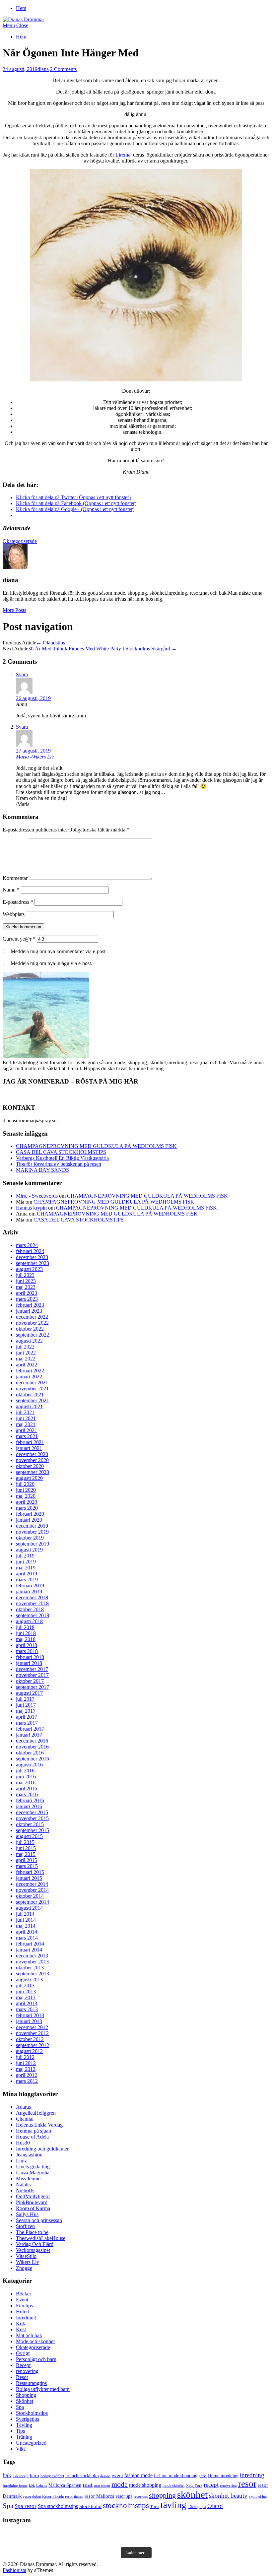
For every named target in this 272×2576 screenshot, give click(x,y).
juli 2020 (25, 1484)
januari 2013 (29, 2021)
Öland (215, 2506)
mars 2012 (27, 2081)
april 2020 (27, 1502)
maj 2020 (26, 1496)
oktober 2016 (30, 1753)
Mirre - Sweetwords (37, 1196)
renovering (27, 2371)
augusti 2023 (29, 1269)
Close (22, 25)
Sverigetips (28, 2419)
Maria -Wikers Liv (35, 757)
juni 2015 (26, 1848)
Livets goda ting (33, 2167)
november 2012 (32, 2033)
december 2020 (32, 1454)
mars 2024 (27, 1245)
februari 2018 (30, 1657)
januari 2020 (29, 1520)
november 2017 (32, 1675)
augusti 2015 (29, 1836)
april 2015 (27, 1860)
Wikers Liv (28, 2262)
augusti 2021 (29, 1406)
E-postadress (18, 902)
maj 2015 (26, 1854)
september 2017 (33, 1687)
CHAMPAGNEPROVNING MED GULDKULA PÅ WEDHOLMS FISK (96, 1146)
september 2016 (33, 1759)
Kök (21, 2323)
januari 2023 (29, 1311)
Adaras (23, 2107)
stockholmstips (126, 2505)
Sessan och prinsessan (39, 2220)
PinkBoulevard (32, 2202)
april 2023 (27, 1293)
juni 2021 (26, 1418)
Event (22, 2300)
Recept (23, 2365)
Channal (25, 2119)
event (117, 2475)
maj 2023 (26, 1287)
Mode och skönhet (35, 2341)
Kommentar (15, 878)
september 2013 (33, 1974)
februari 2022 (30, 1371)
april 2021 (27, 1430)
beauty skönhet (52, 2476)
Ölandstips (51, 643)
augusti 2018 (29, 1621)
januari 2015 (29, 1878)
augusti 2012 (29, 2051)
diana (43, 69)
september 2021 (33, 1400)
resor (247, 2484)
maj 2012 (26, 2069)
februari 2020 (30, 1514)
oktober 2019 (30, 1538)
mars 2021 (27, 1436)
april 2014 (27, 1932)
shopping (162, 2495)
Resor (22, 2377)
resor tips (141, 2497)
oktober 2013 (30, 1968)
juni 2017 (26, 1705)
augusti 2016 (29, 1765)
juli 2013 (25, 1985)
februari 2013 (30, 2015)
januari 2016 (29, 1806)
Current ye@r (19, 939)
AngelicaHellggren (36, 2113)
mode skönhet (173, 2485)
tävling (173, 2505)
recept (211, 2485)
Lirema (123, 155)
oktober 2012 (30, 2039)
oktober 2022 (30, 1329)
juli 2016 (25, 1771)
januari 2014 (29, 1950)
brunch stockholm (82, 2476)
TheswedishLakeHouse (41, 2238)
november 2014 (32, 1890)
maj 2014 (26, 1926)
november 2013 (32, 1962)
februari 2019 (30, 1585)
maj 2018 (26, 1639)
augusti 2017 (29, 1693)
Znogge (24, 2268)
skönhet (192, 2494)
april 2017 (27, 1717)
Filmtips (24, 2306)
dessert (105, 2476)
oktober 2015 (30, 1824)
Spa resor (26, 2506)
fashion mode (138, 2475)
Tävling (24, 2425)
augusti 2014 (29, 1908)
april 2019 (27, 1574)
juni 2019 (26, 1562)
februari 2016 (30, 1800)
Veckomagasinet (33, 2250)
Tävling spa (197, 2507)
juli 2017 (25, 1699)
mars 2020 (27, 1508)
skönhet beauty (228, 2496)
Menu (9, 25)
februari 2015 (30, 1872)
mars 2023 (27, 1299)
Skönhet (25, 2401)
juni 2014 (26, 1920)
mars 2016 (27, 1794)
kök (32, 2485)
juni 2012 (26, 2063)
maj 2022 (26, 1359)
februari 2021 (30, 1442)
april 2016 (27, 1788)
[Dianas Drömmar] (23, 19)
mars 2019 (27, 1580)
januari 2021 (29, 1448)
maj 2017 (26, 1711)
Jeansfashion (29, 2155)
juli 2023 (25, 1275)
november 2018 (32, 1603)
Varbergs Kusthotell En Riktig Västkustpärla (62, 1158)
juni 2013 (26, 1991)
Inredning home (15, 2486)
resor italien (74, 2496)
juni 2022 (26, 1353)
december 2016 (32, 1741)
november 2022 (32, 1323)
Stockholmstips (32, 2413)
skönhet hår (258, 2496)
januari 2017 (29, 1735)
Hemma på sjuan (34, 2131)
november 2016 (32, 1747)
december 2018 (32, 1597)
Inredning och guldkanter (42, 2149)
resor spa (124, 2496)
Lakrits (42, 2485)
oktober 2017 (30, 1681)
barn (34, 2475)
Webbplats (14, 914)
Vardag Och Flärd (35, 2244)
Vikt (20, 2449)
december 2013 (32, 1956)
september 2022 (33, 1335)
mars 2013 (27, 2009)
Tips (20, 2431)
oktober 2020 (30, 1466)
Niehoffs (25, 2190)
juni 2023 (26, 1281)
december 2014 (32, 1884)
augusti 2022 (29, 1341)
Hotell (22, 2312)
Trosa (155, 2507)
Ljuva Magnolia (33, 2173)
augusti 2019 (29, 1550)
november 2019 (32, 1532)
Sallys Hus (27, 2214)
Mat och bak (29, 2335)
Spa (20, 2407)
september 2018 (33, 1615)
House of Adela (32, 2137)
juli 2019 (25, 1556)
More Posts (14, 610)
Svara (22, 674)
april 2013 (27, 2003)
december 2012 (32, 2027)
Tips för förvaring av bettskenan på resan (59, 1164)
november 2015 (32, 1818)
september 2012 (33, 2045)
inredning (252, 2475)
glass (203, 2476)
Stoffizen (25, 2226)
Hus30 (23, 2143)
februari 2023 (30, 1305)
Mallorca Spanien (65, 2485)
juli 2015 (25, 1842)
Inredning (26, 2317)
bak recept (21, 2476)
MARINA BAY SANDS (42, 1170)
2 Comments (63, 69)
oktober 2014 (30, 1896)
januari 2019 (29, 1591)
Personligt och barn (36, 2359)
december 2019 (32, 1526)
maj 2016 (26, 1783)
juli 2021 (25, 1412)
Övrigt (23, 2353)
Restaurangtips (31, 2383)
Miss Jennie (28, 2179)
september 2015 (33, 1830)
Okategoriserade (20, 541)
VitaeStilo (26, 2256)
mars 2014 (27, 1938)
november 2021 (32, 1388)
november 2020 (32, 1460)
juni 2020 (26, 1490)
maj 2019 (26, 1568)
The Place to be (32, 2232)
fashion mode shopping (176, 2476)
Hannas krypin (31, 1208)
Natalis (23, 2184)
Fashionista (14, 2570)
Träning (24, 2437)
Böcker (24, 2294)
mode (120, 2484)
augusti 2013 (29, 1980)
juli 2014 (25, 1914)
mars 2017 (27, 1723)
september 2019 (33, 1544)
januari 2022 (29, 1377)
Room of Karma (33, 2208)
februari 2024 (30, 1251)
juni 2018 (26, 1633)
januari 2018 (29, 1663)
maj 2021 (26, 1424)
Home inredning (223, 2476)
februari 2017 (30, 1729)
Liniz (21, 2161)
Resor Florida (53, 2496)
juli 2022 (25, 1347)
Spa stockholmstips (58, 2506)
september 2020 (33, 1472)
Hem (21, 8)
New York (194, 2485)
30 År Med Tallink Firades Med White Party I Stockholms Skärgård (102, 649)
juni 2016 (26, 1777)
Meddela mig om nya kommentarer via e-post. (59, 951)
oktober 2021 (30, 1394)
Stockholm (90, 2506)
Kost (21, 2329)
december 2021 (32, 1383)
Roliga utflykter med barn (43, 2389)
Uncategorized (31, 2443)
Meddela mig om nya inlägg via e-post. (51, 963)
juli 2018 (25, 1627)
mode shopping (145, 2485)
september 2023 (33, 1263)
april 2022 (27, 1365)
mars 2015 (27, 1866)
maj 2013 (26, 1997)
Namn (11, 890)
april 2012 (27, 2075)
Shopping (26, 2395)
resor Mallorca (100, 2496)
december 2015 (32, 1812)
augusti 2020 (29, 1478)
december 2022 (32, 1317)
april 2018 (27, 1645)
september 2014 (33, 1902)
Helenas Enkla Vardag (39, 2125)
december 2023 (32, 1257)
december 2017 (32, 1669)
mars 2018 (27, 1651)
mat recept (102, 2486)
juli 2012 (25, 2057)
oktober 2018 (30, 1609)
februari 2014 (30, 1944)
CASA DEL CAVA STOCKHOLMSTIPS (61, 1152)
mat (88, 2484)
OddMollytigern (33, 2196)
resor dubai (32, 2496)
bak (7, 2475)
